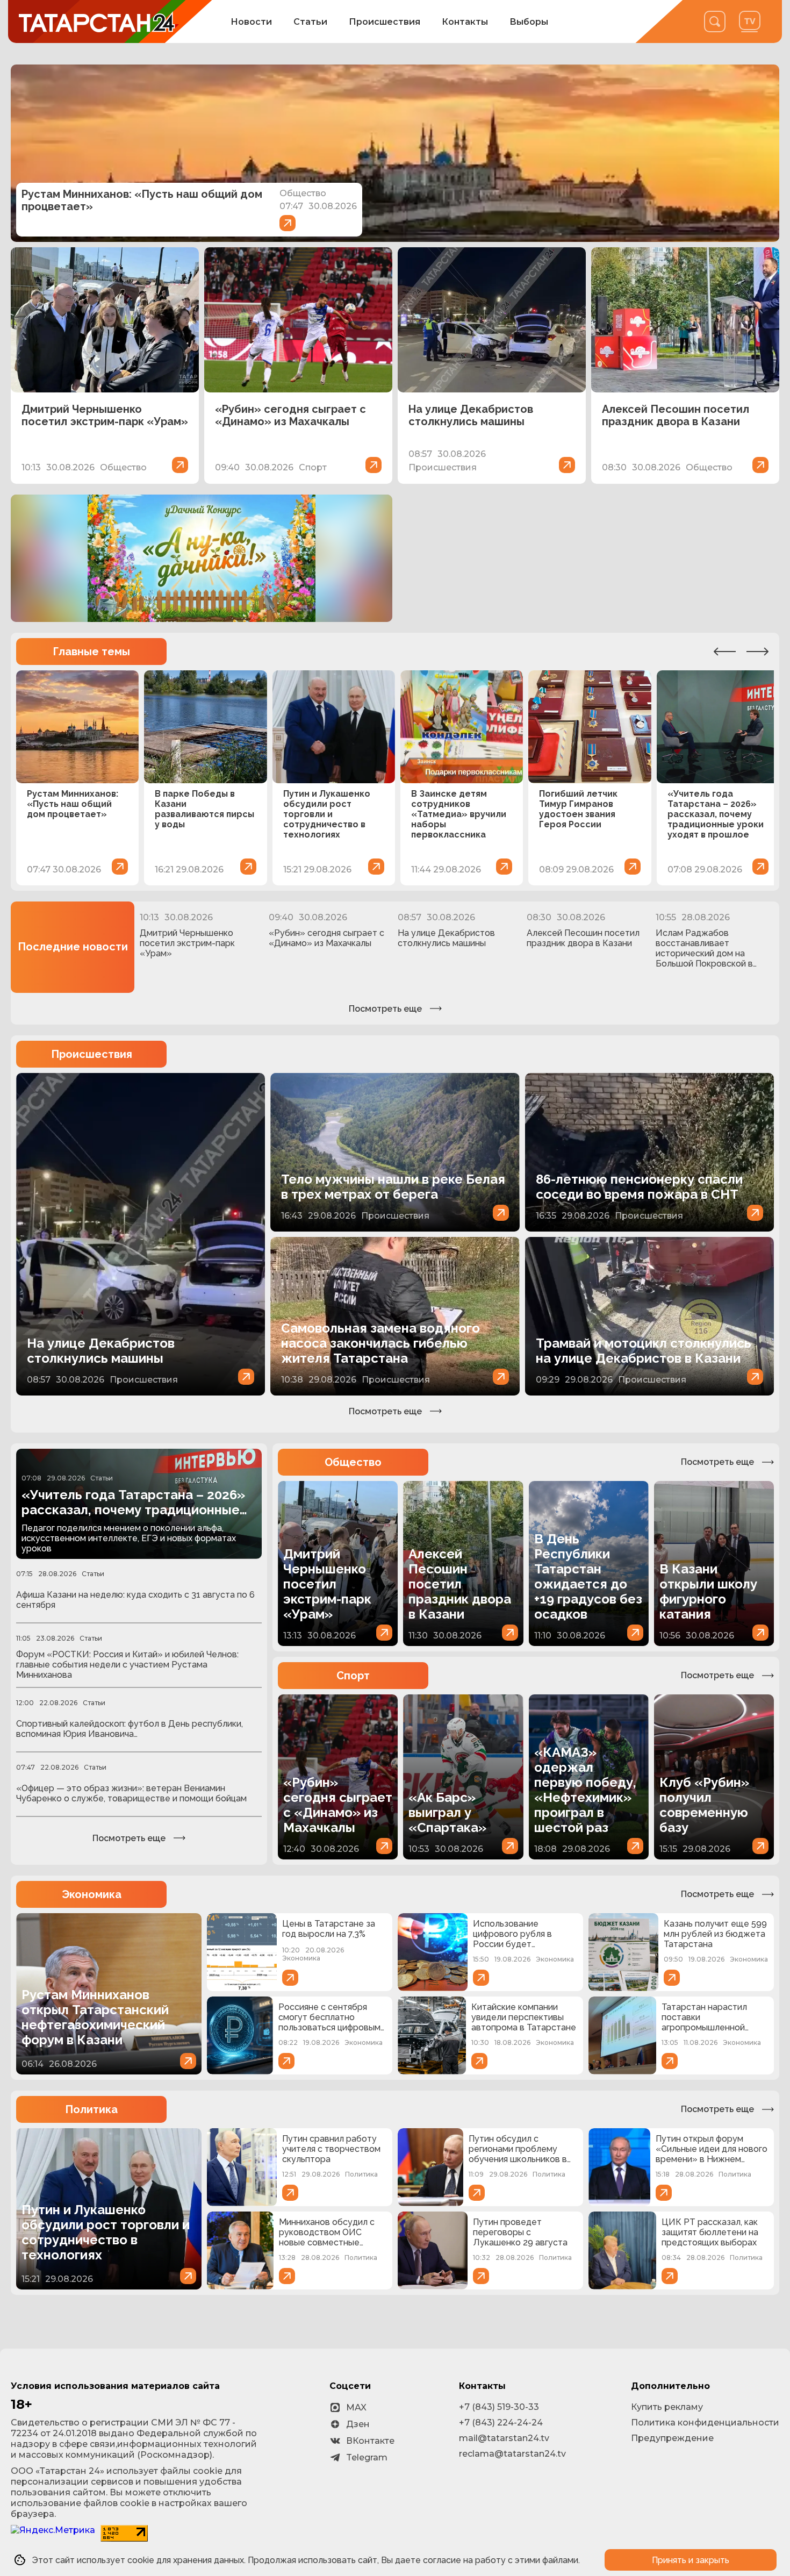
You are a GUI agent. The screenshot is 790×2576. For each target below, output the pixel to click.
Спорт (353, 1676)
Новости (251, 22)
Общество (353, 1462)
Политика (91, 2109)
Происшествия (385, 22)
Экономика (92, 1894)
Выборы (529, 22)
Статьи (310, 22)
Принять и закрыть (691, 2560)
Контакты (465, 22)
